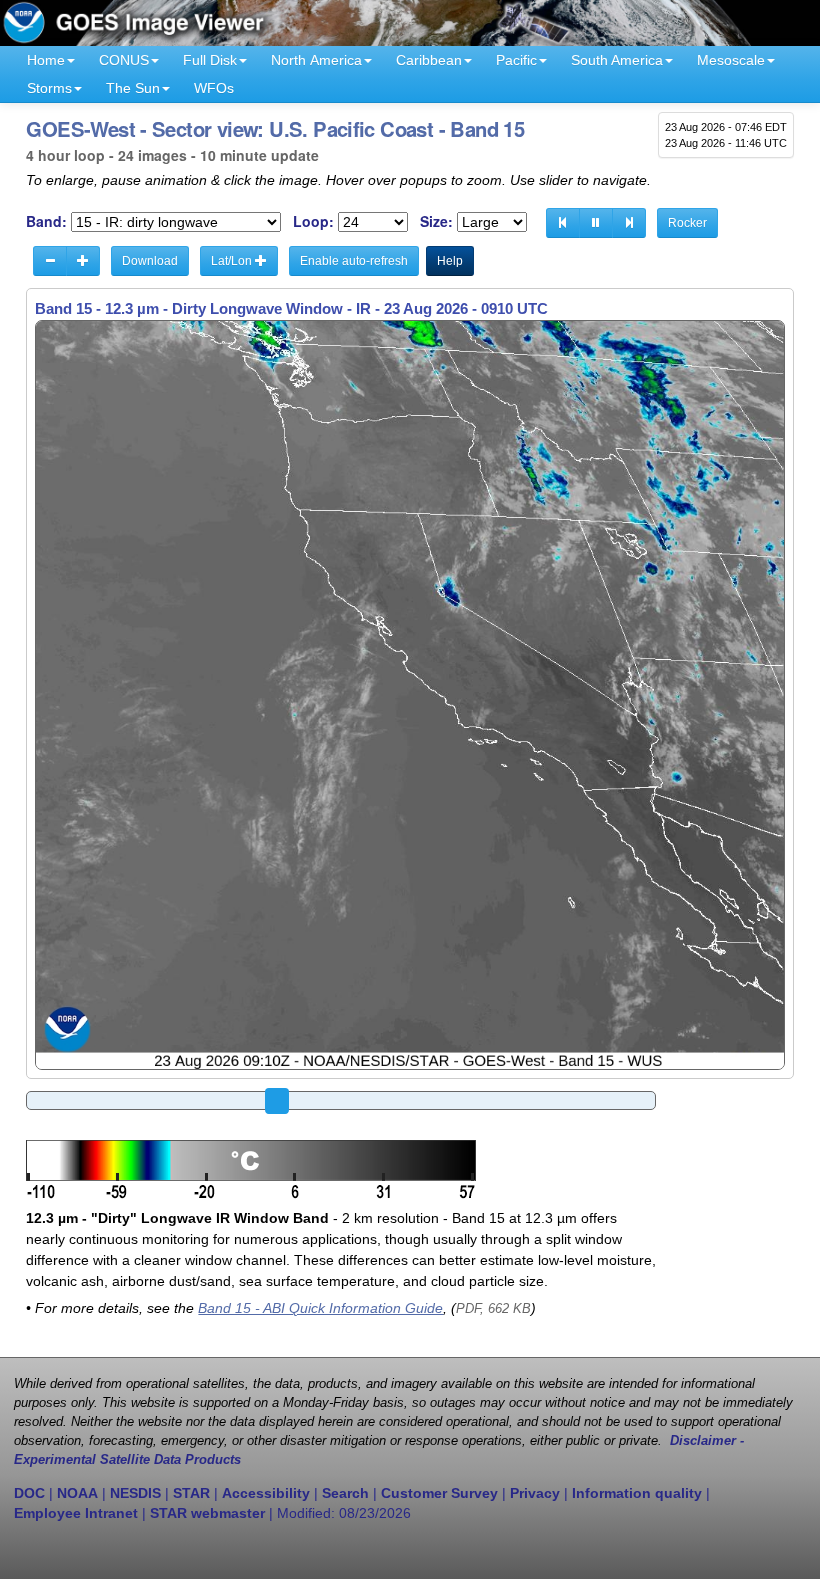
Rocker (687, 223)
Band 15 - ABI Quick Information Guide (320, 1308)
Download (150, 261)
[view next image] (629, 223)
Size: (436, 221)
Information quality (637, 1493)
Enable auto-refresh (354, 261)
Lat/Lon (233, 261)
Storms (49, 88)
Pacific (516, 60)
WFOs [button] (214, 88)
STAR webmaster (207, 1513)
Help (450, 261)
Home (46, 60)
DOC (29, 1493)
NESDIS (135, 1493)
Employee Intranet (76, 1513)
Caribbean (429, 60)
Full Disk (210, 60)
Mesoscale (731, 60)
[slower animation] (50, 261)
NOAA (77, 1493)
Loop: (313, 221)
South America (617, 60)
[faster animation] (83, 261)
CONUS (124, 60)
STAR (191, 1493)
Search (345, 1493)
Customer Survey (439, 1493)
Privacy (535, 1493)
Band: (46, 221)
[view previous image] (563, 223)
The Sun (133, 88)
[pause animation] (596, 223)
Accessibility (266, 1493)
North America (316, 60)
